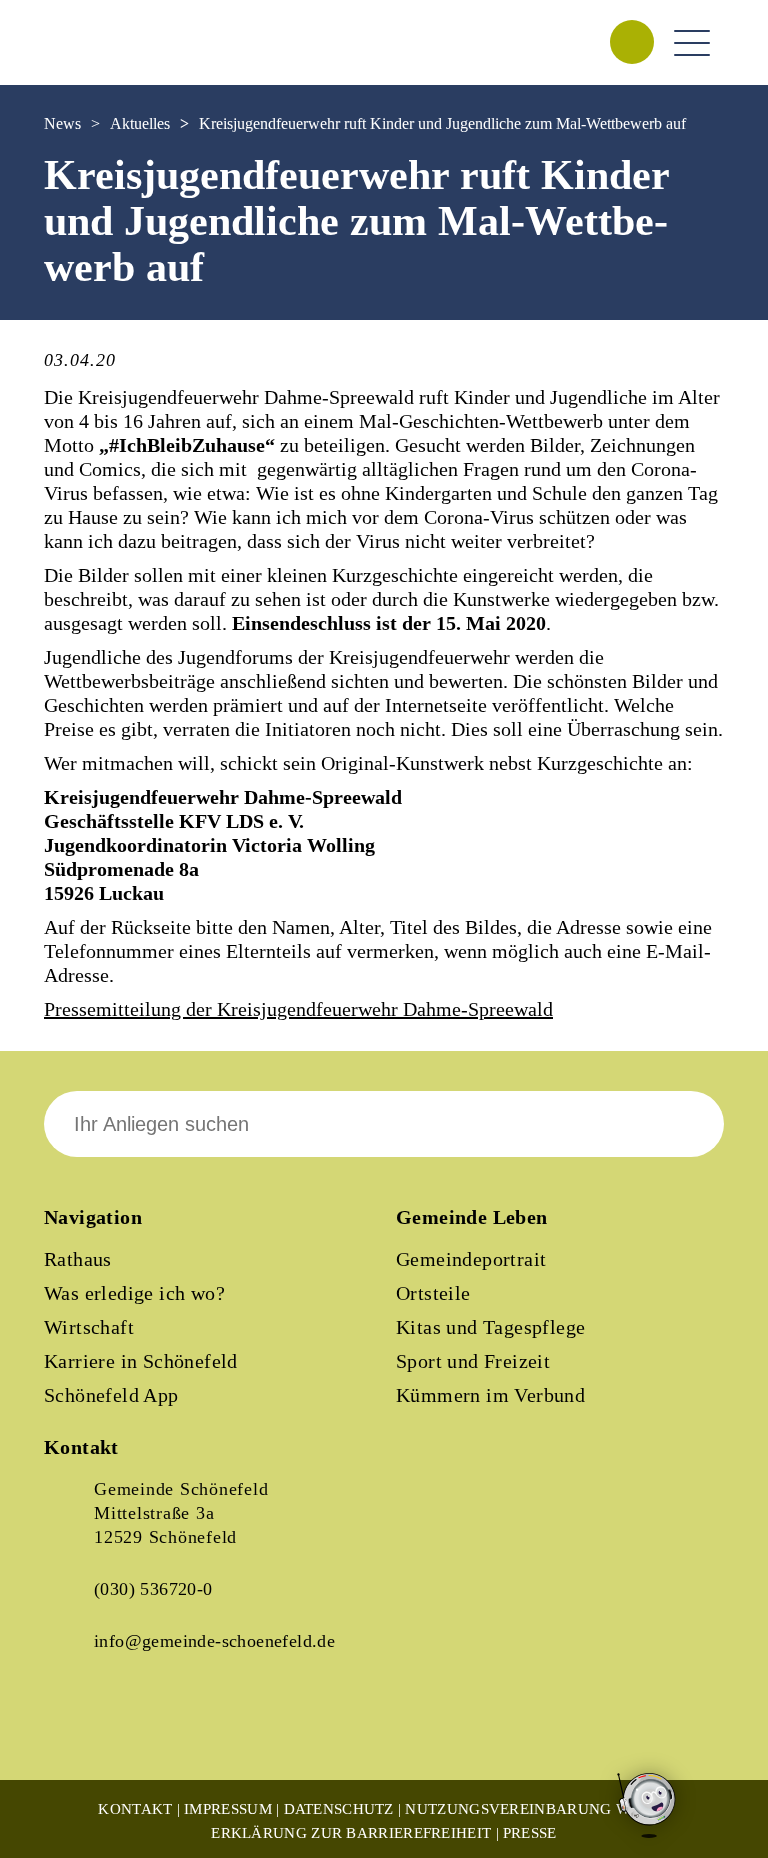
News (62, 123)
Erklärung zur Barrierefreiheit (351, 1833)
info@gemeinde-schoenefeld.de (214, 1641)
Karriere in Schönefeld (141, 1361)
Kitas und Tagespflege (490, 1327)
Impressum (228, 1809)
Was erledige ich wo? (134, 1293)
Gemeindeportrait (471, 1259)
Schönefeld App (111, 1395)
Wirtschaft (89, 1327)
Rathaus (78, 1259)
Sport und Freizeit (473, 1361)
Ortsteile (433, 1293)
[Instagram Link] (144, 1728)
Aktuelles (140, 123)
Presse (530, 1833)
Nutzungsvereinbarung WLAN (533, 1809)
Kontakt (135, 1809)
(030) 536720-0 (153, 1589)
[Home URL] (132, 63)
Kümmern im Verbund (490, 1395)
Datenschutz (339, 1809)
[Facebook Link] (76, 1728)
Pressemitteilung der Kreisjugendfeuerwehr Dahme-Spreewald (298, 1009)
